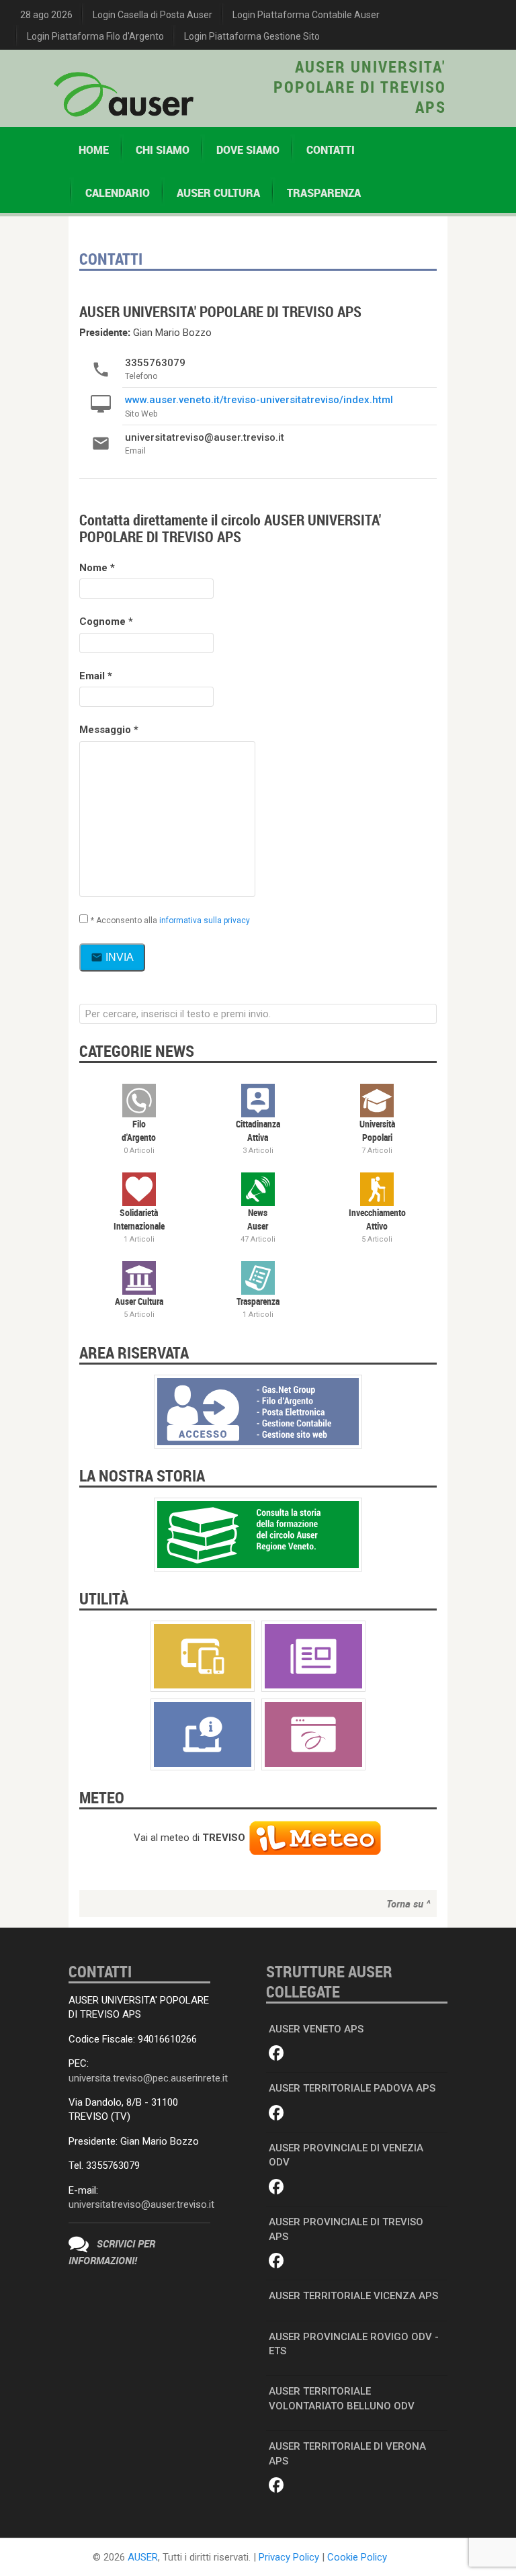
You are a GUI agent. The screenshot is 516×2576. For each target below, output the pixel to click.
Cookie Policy (357, 2557)
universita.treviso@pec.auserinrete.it (148, 2078)
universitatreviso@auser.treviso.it (141, 2204)
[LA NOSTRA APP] (203, 1656)
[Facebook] (276, 2054)
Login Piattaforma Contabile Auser (306, 15)
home (94, 150)
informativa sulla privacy (205, 920)
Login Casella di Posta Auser (153, 15)
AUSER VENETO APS (316, 2029)
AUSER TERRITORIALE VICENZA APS (353, 2296)
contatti (331, 150)
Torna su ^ (408, 1903)
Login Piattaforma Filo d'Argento (95, 36)
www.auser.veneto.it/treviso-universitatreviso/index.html (259, 400)
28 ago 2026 (46, 15)
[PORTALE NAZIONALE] (313, 1734)
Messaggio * (109, 730)
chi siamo (163, 150)
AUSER (143, 2557)
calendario (118, 193)
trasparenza (324, 193)
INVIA (112, 957)
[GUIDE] (203, 1734)
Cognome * (106, 621)
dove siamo (248, 150)
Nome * (97, 568)
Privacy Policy (289, 2557)
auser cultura (218, 193)
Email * (96, 676)
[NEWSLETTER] (313, 1656)
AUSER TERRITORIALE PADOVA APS (352, 2088)
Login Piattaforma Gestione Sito (252, 36)
